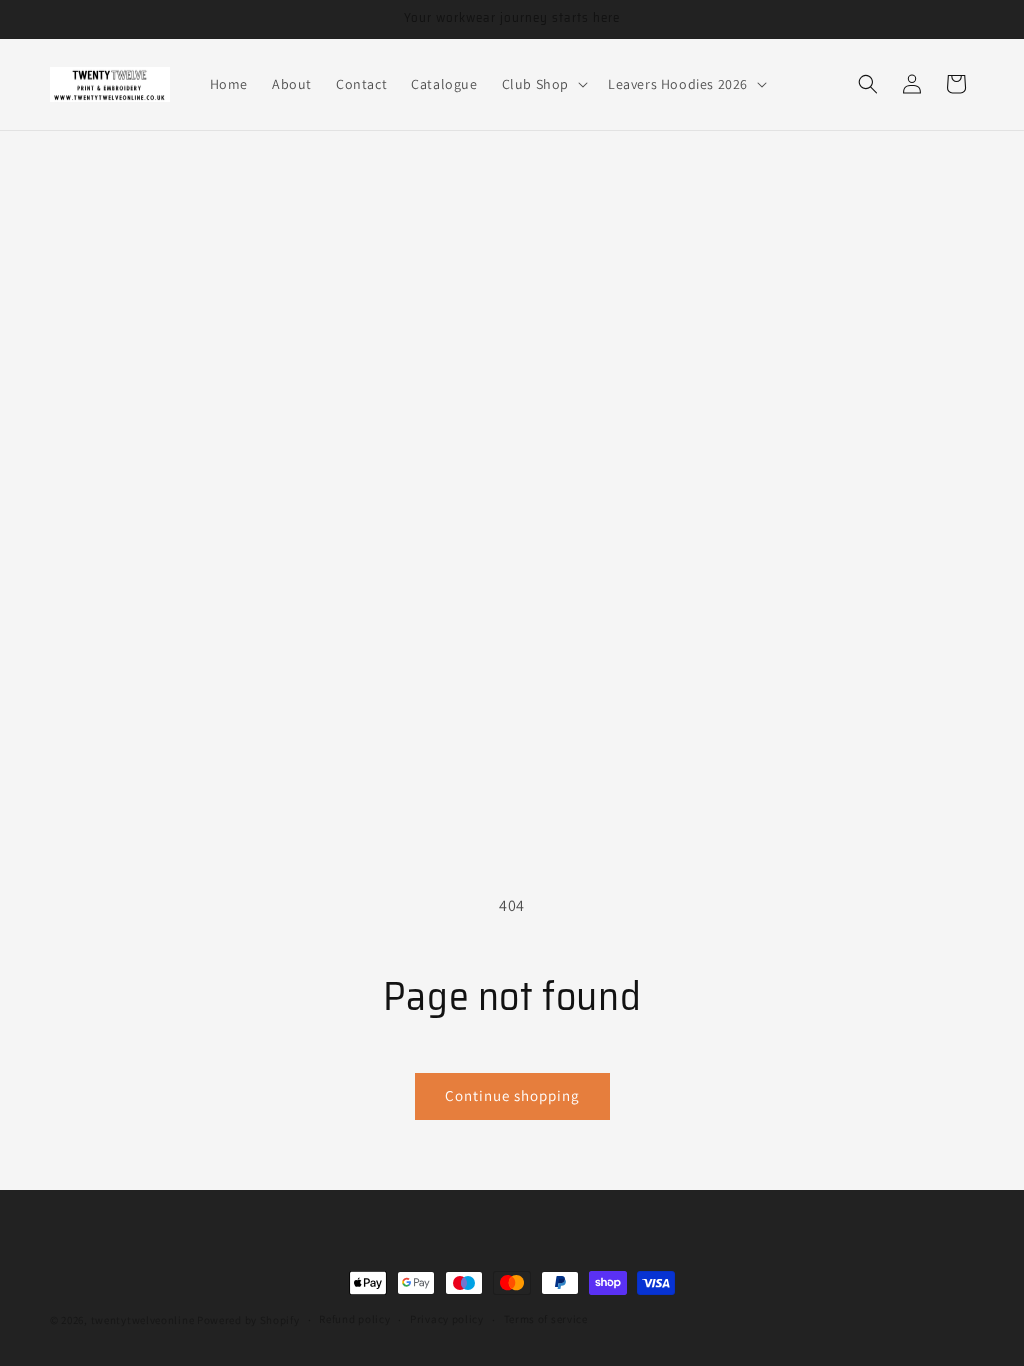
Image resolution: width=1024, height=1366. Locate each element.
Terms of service (546, 1319)
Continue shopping (512, 1095)
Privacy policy (447, 1319)
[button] (543, 84)
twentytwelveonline (143, 1320)
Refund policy (354, 1319)
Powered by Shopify (248, 1320)
